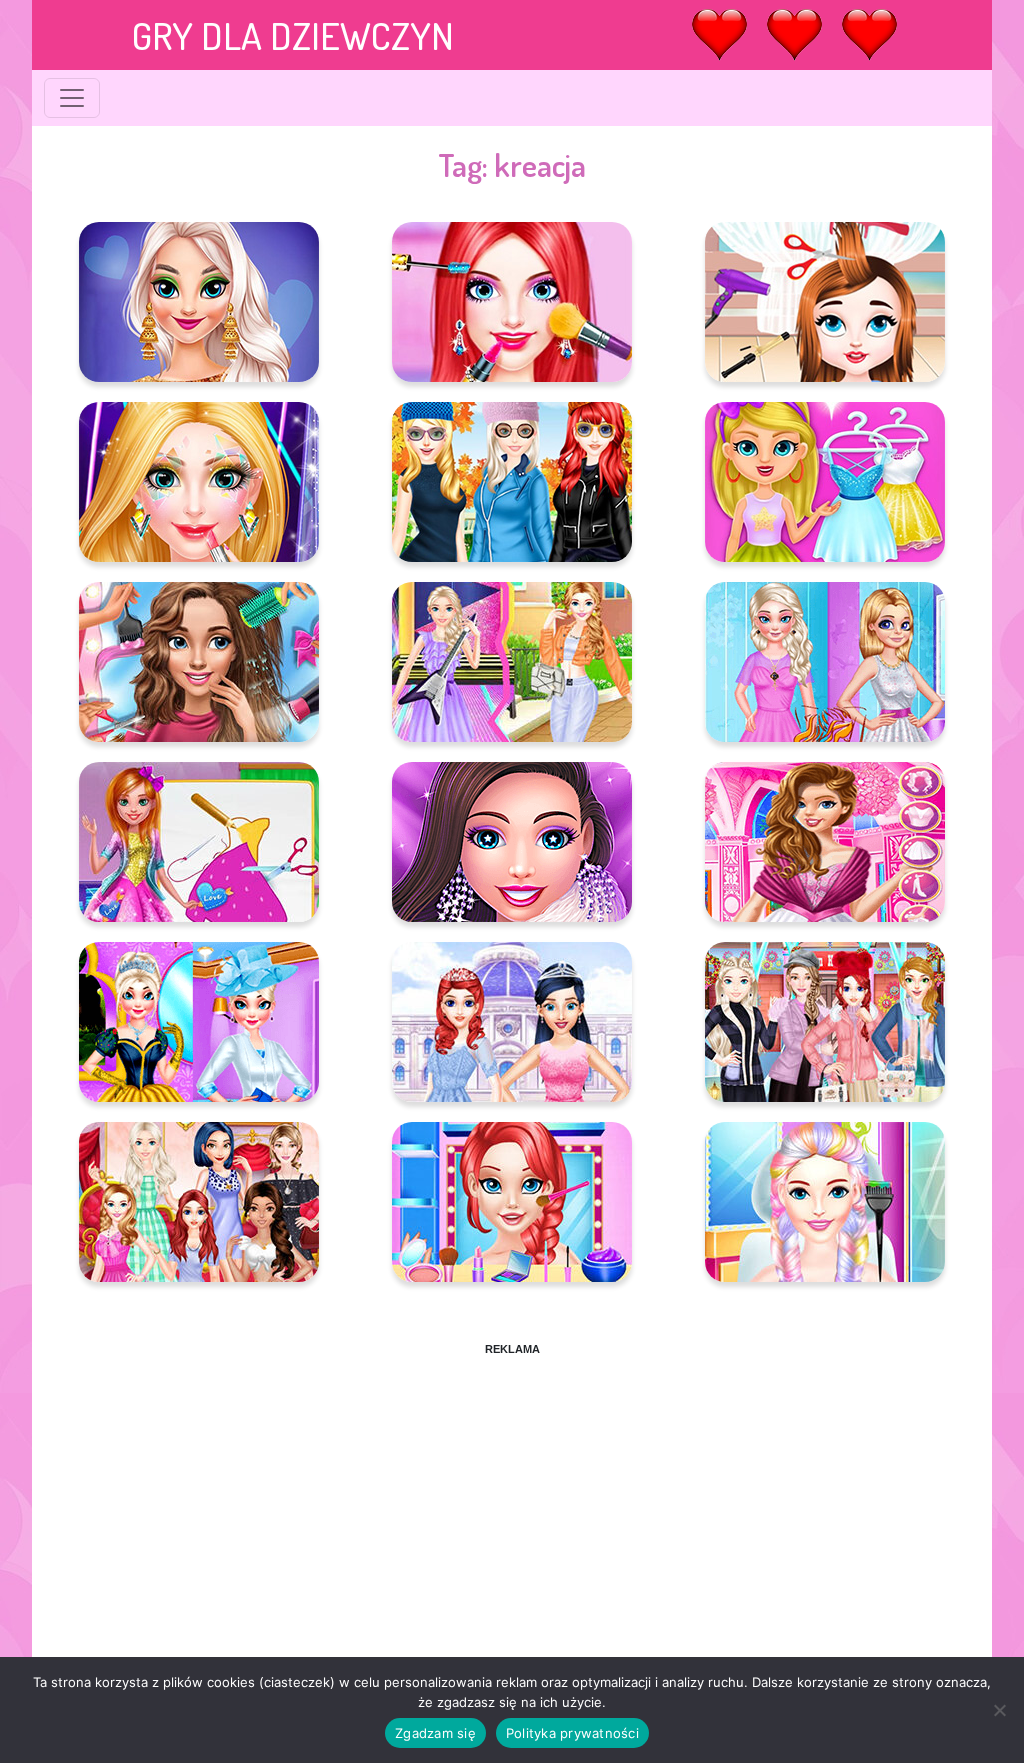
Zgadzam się (435, 1733)
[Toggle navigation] (72, 98)
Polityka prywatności (572, 1733)
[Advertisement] (512, 1497)
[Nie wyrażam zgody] (999, 1710)
